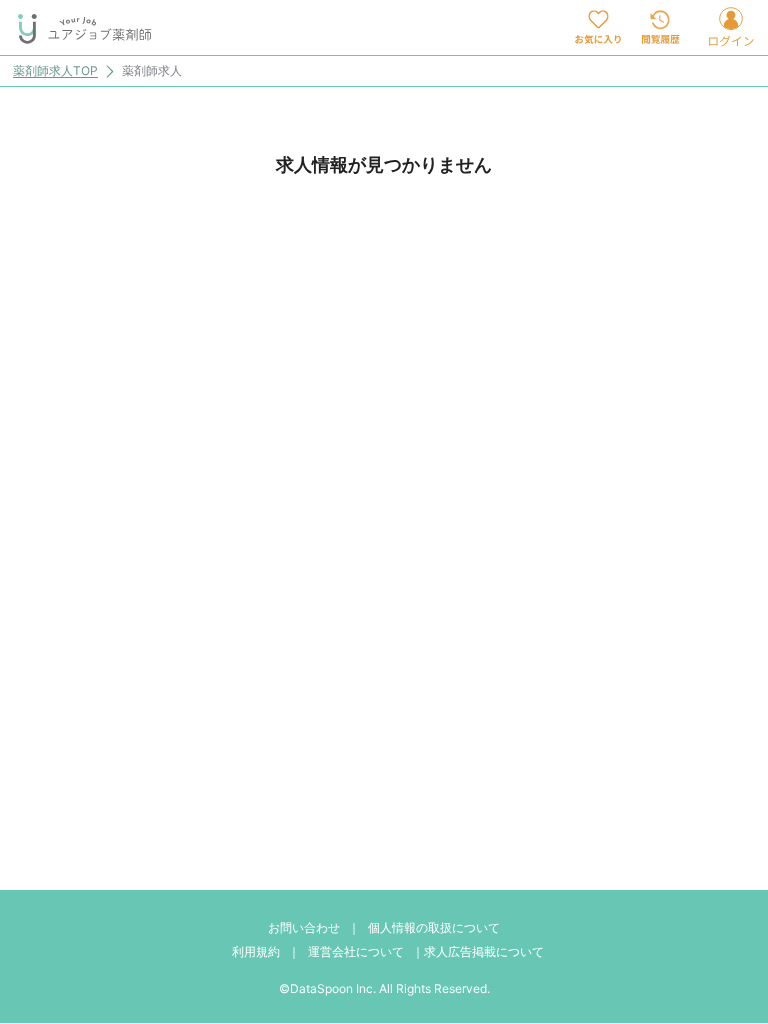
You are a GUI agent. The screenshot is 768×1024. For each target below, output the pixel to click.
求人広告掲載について (484, 951)
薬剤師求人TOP (55, 71)
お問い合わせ (304, 927)
